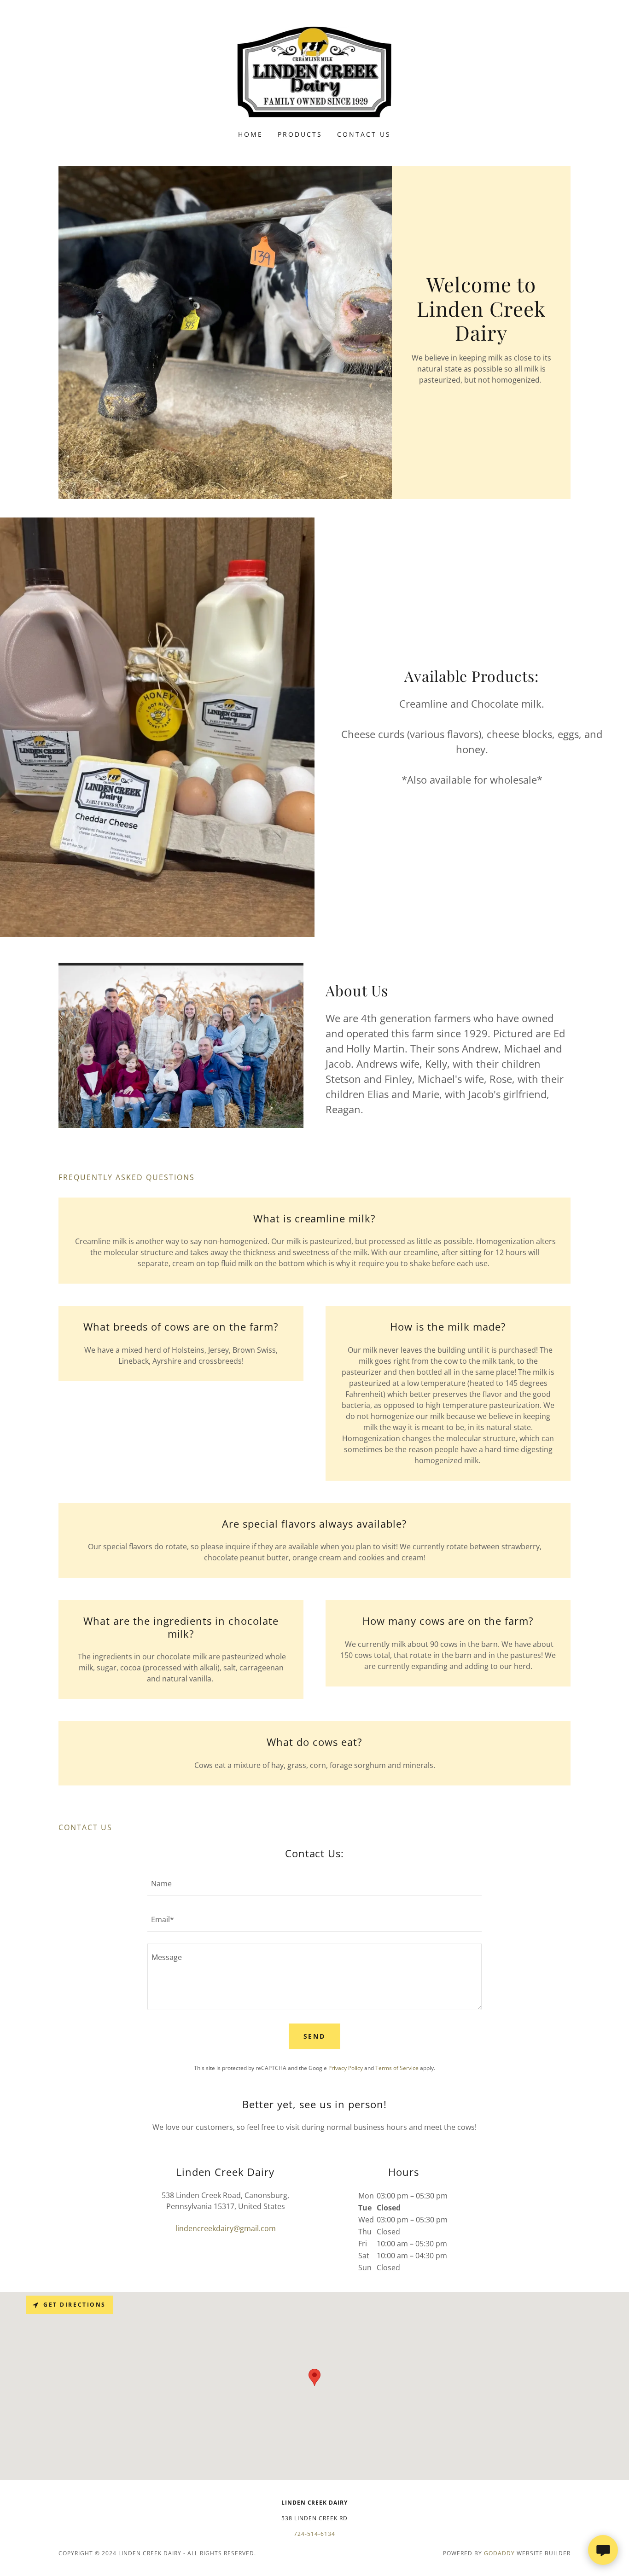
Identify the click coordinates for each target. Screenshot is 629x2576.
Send (315, 2036)
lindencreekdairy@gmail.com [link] (226, 2228)
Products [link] (300, 134)
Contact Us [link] (364, 134)
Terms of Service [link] (397, 2068)
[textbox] (314, 1884)
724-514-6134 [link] (314, 2534)
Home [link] (250, 134)
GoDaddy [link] (499, 2553)
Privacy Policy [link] (346, 2068)
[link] (315, 71)
